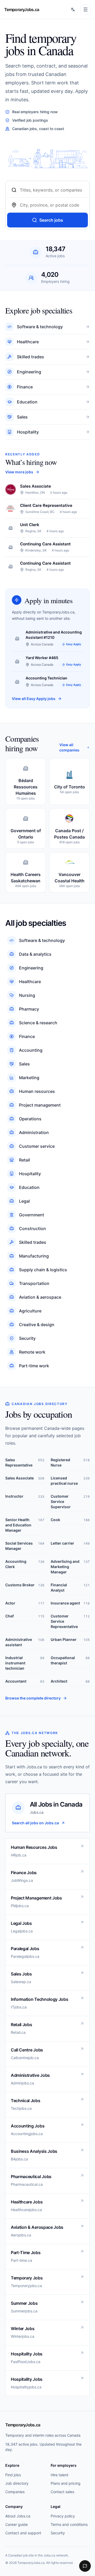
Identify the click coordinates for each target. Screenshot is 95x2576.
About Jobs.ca (18, 2516)
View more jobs (19, 472)
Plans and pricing (66, 2483)
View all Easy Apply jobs (34, 699)
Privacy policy (63, 2516)
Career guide (16, 2524)
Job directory (17, 2483)
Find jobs (13, 2475)
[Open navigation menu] (85, 9)
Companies (15, 2492)
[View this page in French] (73, 9)
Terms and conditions (69, 2524)
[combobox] (52, 190)
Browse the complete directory (33, 1698)
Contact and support (23, 2533)
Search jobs (51, 220)
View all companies (69, 747)
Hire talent (60, 2475)
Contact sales (62, 2492)
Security (58, 2533)
